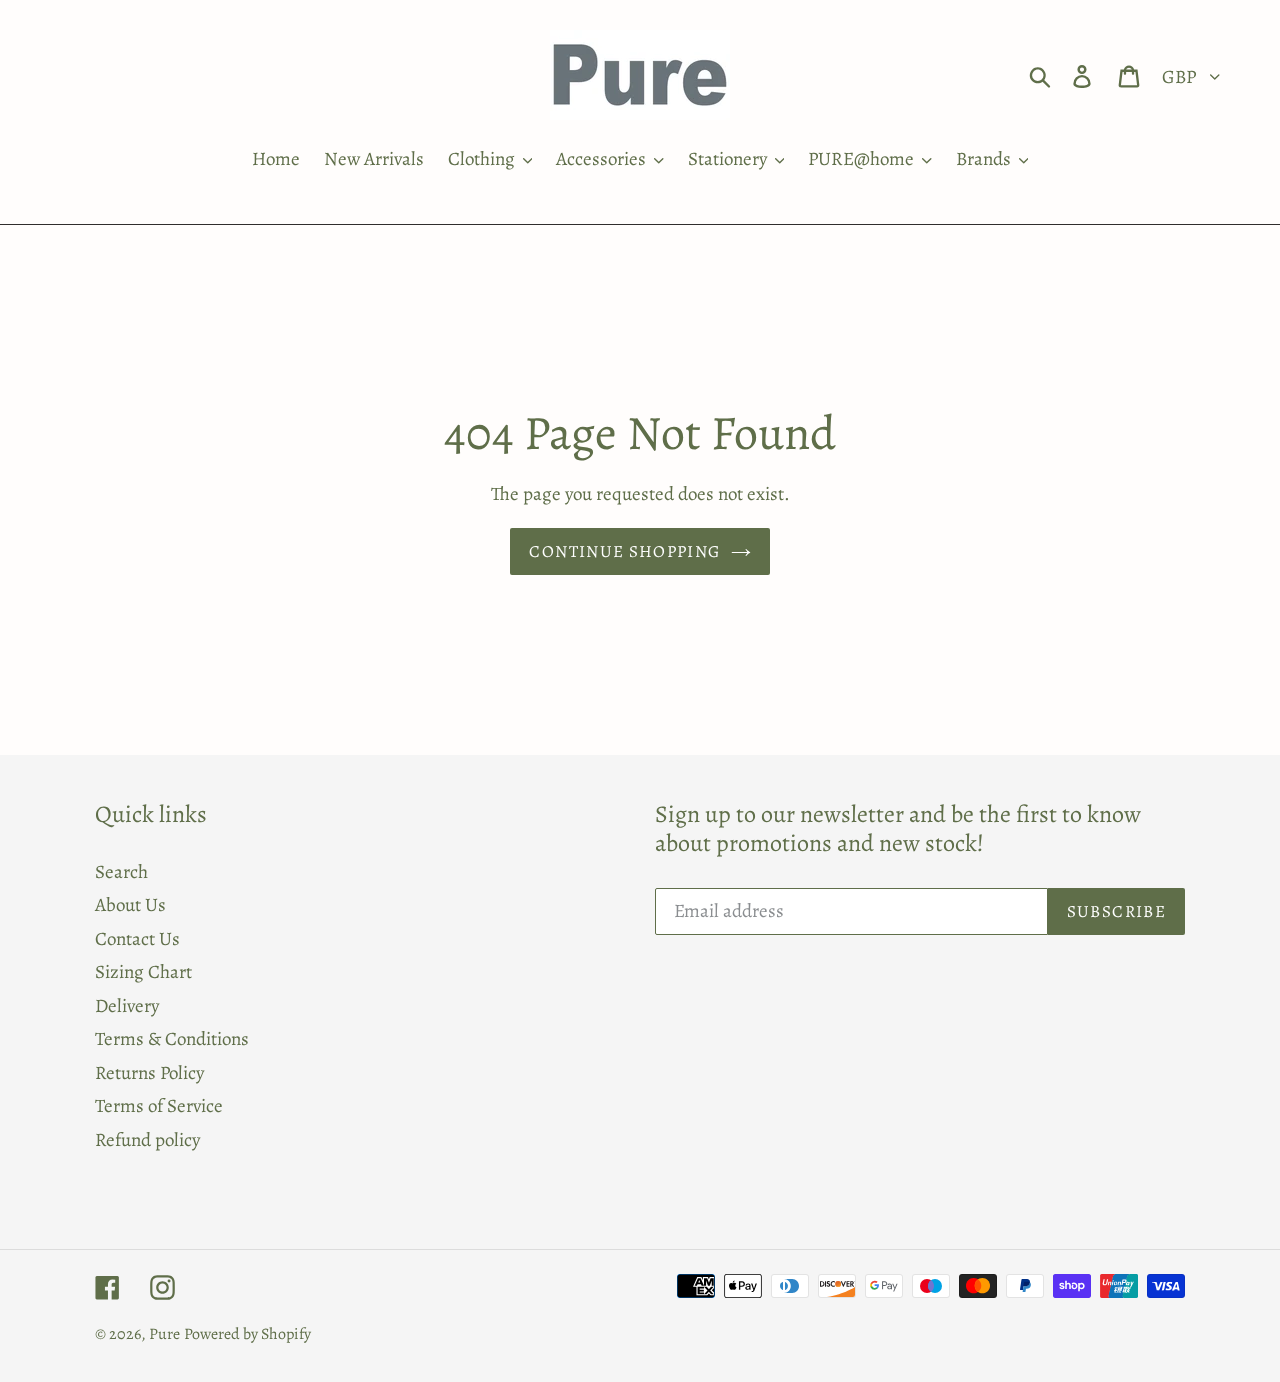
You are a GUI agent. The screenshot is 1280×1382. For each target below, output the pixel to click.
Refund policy (147, 1140)
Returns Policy (149, 1073)
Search (121, 872)
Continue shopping (624, 551)
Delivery (127, 1006)
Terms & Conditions (172, 1039)
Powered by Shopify (247, 1334)
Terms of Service (159, 1106)
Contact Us (137, 939)
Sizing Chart (143, 972)
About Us (130, 905)
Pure (164, 1334)
